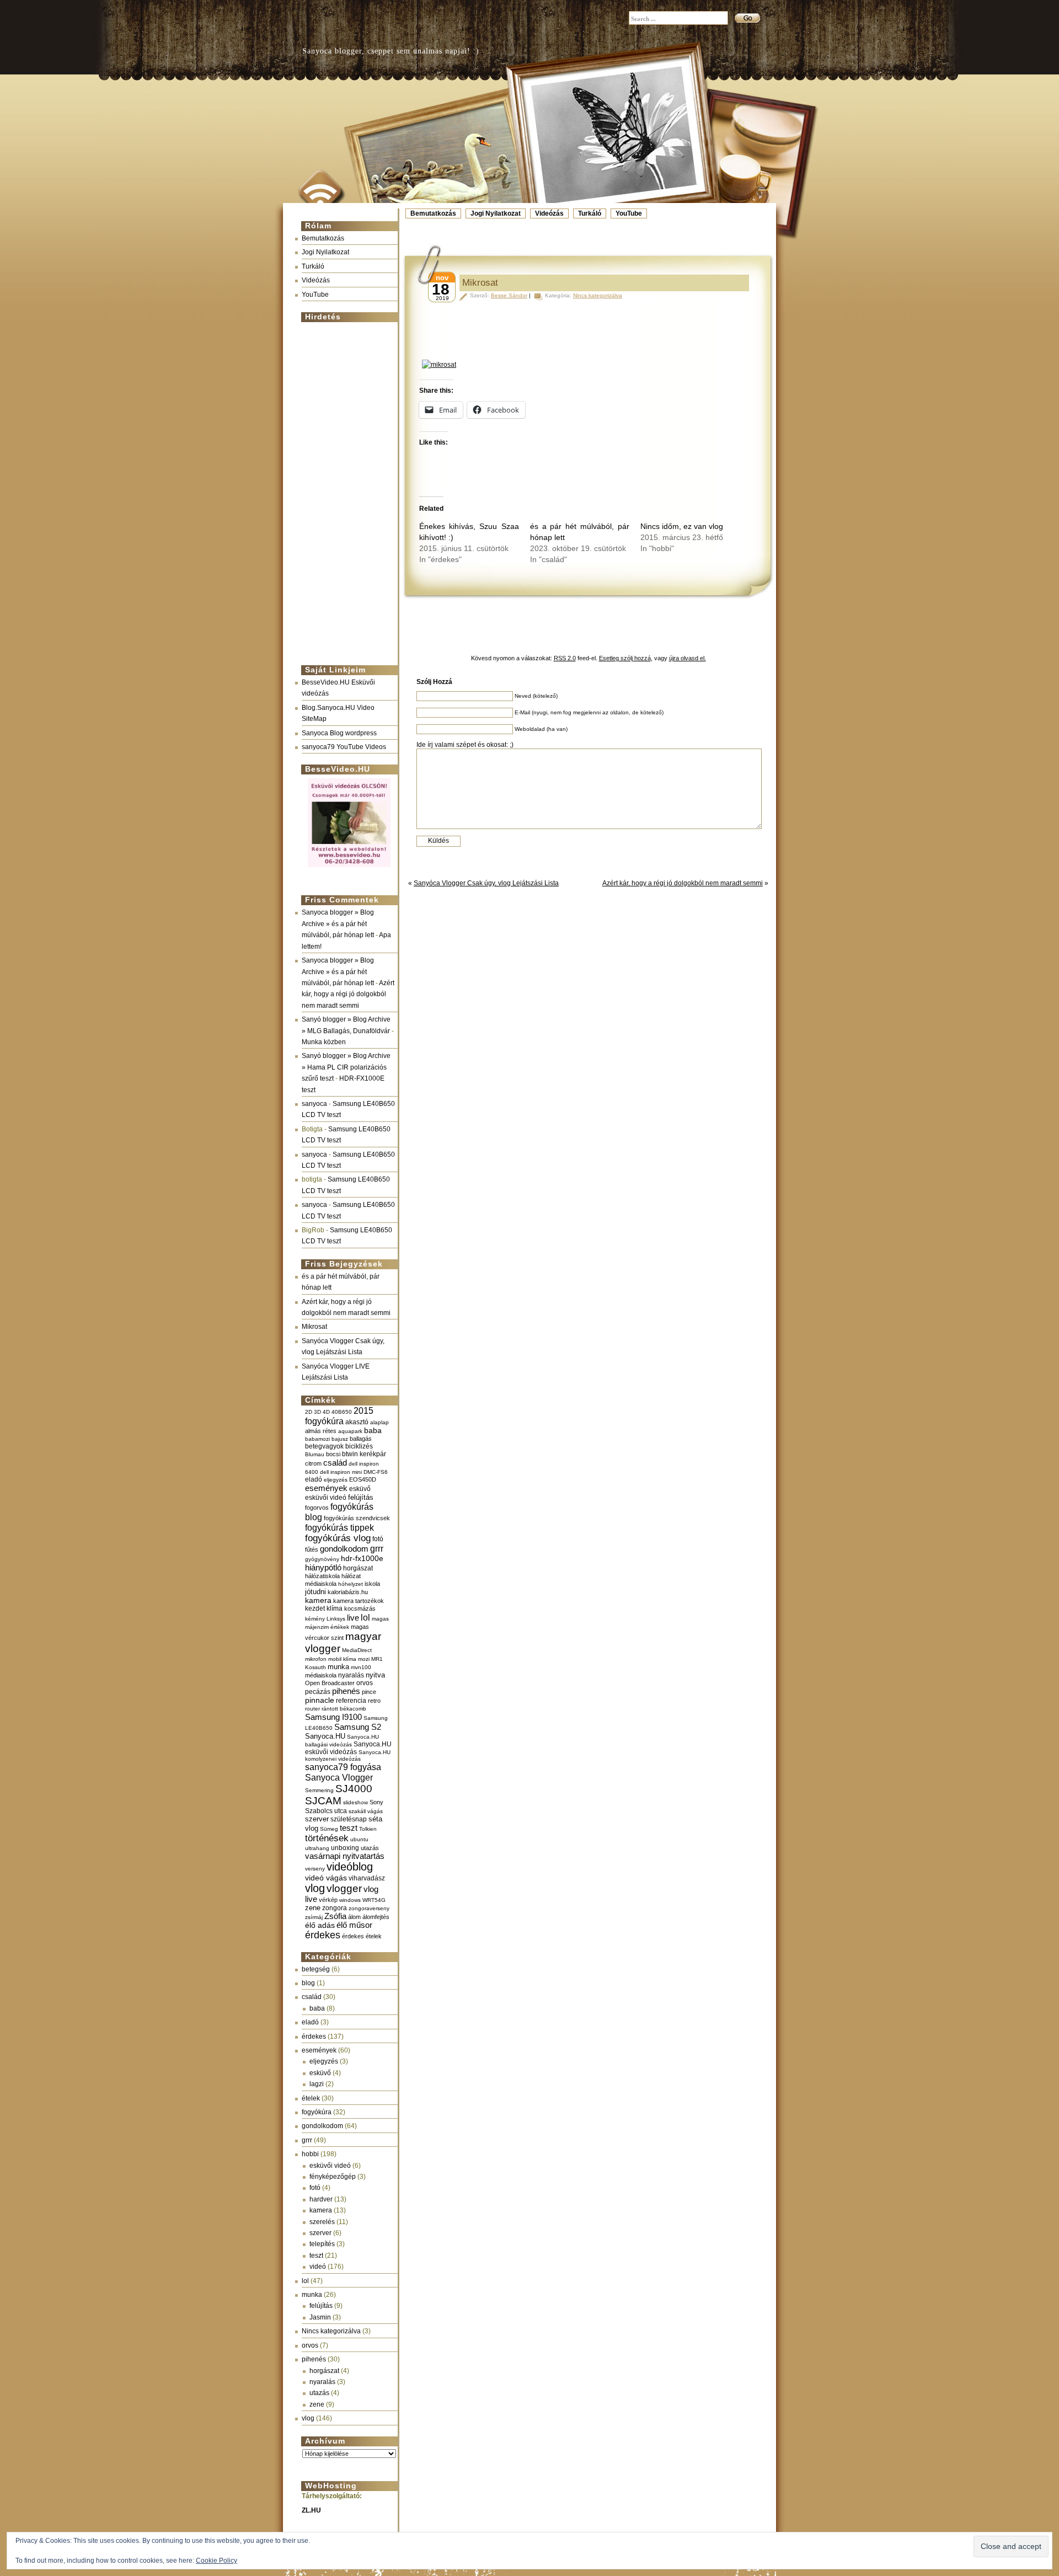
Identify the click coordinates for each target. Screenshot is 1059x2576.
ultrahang (317, 1848)
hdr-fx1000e (362, 1558)
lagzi (317, 2084)
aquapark (350, 1431)
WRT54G (374, 1900)
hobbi (310, 2154)
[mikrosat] (587, 365)
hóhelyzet (351, 1584)
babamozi (317, 1439)
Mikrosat (314, 1327)
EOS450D (363, 1479)
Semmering (319, 1790)
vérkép (328, 1900)
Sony (376, 1802)
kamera (318, 1600)
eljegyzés (336, 1480)
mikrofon (316, 1659)
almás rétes (321, 1431)
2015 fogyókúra (339, 1416)
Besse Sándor (509, 295)
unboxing (345, 1848)
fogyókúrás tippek (339, 1527)
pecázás (318, 1692)
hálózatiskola (322, 1576)
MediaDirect (357, 1650)
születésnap (349, 1819)
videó (318, 2267)
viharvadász (367, 1878)
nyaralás (351, 1675)
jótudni (315, 1592)
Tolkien (368, 1829)
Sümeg (329, 1829)
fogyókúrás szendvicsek (357, 1518)
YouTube (629, 213)
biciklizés (359, 1446)
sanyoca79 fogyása (343, 1767)
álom (354, 1917)
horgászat (358, 1568)
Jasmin (320, 2317)
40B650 (342, 1412)
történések (327, 1838)
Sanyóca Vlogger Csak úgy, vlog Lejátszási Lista (486, 883)
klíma (335, 1608)
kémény (315, 1619)
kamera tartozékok (359, 1601)
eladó (314, 1479)
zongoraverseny (369, 1908)
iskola (372, 1584)
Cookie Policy (216, 2561)
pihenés (346, 1691)
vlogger (344, 1888)
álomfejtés (376, 1917)
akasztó (357, 1422)
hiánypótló (323, 1567)
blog (308, 1983)
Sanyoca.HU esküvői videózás (348, 1748)
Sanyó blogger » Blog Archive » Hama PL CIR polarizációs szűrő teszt (346, 1067)
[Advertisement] (346, 489)
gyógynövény (322, 1559)
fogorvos (317, 1508)
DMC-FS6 (376, 1472)
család (335, 1463)
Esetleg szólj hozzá (625, 658)
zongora (335, 1908)
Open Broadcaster (330, 1683)
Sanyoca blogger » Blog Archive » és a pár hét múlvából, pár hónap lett (338, 924)
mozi (364, 1659)
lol (365, 1617)
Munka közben (324, 1042)
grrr (377, 1549)
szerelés (322, 2222)
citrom (313, 1463)
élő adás (320, 1925)
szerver (317, 1819)
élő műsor (354, 1925)
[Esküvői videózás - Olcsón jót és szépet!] (349, 868)
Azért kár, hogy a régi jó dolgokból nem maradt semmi (348, 994)
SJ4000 (354, 1789)
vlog (315, 1888)
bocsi (333, 1454)
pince (369, 1692)
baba (373, 1431)
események (326, 1488)
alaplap (379, 1422)
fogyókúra (317, 2112)
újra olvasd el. (688, 658)
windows (350, 1900)
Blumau (315, 1454)
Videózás (549, 213)
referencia (351, 1700)
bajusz (340, 1439)
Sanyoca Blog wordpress (339, 733)
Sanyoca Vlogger (339, 1777)
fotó (378, 1539)
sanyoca (314, 1104)
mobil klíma (342, 1659)
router (312, 1709)
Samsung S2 (358, 1727)
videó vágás (326, 1878)
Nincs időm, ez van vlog (682, 526)
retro (374, 1701)
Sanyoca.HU (325, 1736)
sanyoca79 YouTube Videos (344, 747)
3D (317, 1412)
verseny (315, 1869)
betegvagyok (324, 1446)
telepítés (322, 2244)
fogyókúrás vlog (338, 1538)
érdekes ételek (362, 1936)
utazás (370, 1848)
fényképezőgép (333, 2177)
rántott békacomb (344, 1709)
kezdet (315, 1608)
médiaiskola (321, 1675)
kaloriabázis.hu (348, 1592)
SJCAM (323, 1801)
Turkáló (590, 213)
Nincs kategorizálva (331, 2331)
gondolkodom (344, 1549)
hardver (321, 2199)
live (353, 1618)
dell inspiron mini (341, 1472)
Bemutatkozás (433, 213)
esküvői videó (326, 1498)
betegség (316, 1969)
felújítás (361, 1497)
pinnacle (320, 1700)
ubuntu (359, 1839)
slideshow (355, 1802)
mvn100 (361, 1667)
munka (338, 1667)
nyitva (375, 1675)
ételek (311, 2098)
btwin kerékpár (364, 1454)
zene (313, 1908)
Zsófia (335, 1916)
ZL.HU (311, 2510)
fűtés (312, 1549)
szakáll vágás (366, 1811)
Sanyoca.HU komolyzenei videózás (348, 1755)
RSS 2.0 (565, 658)
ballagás (361, 1439)
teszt (349, 1828)
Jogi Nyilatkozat (496, 213)
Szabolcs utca (326, 1811)
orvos (365, 1683)
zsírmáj (314, 1917)
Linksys (336, 1619)
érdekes (323, 1935)
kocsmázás (360, 1608)
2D (309, 1412)
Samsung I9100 (333, 1717)
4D (326, 1412)
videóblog (350, 1867)
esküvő (360, 1489)
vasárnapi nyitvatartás (345, 1856)
